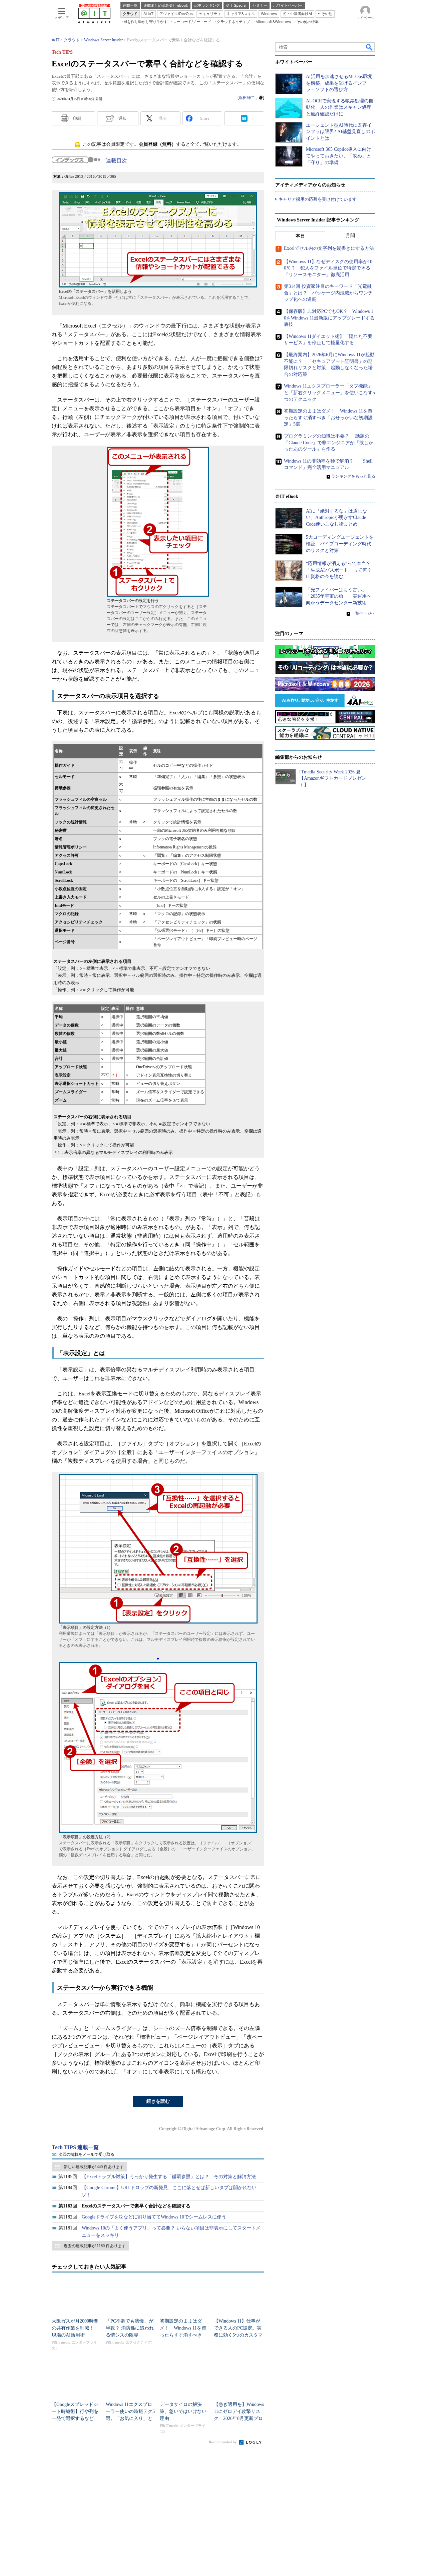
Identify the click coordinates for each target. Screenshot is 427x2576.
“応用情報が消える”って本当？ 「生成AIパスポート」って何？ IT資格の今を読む (341, 570)
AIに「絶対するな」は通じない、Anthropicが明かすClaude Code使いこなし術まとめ (336, 518)
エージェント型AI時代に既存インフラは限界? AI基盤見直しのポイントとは (340, 132)
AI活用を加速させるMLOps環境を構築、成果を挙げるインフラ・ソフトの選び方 (339, 83)
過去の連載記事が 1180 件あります (95, 2246)
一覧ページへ (363, 613)
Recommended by (223, 2442)
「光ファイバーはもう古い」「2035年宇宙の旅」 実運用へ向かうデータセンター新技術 (339, 596)
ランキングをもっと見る (353, 476)
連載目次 (116, 161)
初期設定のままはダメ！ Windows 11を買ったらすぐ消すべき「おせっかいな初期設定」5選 (183, 2335)
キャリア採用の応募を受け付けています (318, 199)
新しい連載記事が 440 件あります (94, 2167)
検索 (370, 47)
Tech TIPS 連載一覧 (75, 2147)
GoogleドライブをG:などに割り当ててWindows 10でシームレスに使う (154, 2217)
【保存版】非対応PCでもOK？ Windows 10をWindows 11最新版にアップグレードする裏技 (329, 318)
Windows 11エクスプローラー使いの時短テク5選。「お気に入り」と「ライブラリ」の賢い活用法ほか (130, 2418)
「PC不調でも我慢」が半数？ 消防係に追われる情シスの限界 (130, 2328)
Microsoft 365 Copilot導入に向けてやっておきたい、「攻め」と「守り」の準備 (339, 156)
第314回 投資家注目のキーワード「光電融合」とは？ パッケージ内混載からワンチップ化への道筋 (328, 293)
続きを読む (158, 2101)
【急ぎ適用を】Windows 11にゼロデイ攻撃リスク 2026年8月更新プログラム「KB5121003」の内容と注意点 (239, 2418)
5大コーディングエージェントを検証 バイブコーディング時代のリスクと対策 (340, 544)
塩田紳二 (247, 98)
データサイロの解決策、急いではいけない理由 (183, 2411)
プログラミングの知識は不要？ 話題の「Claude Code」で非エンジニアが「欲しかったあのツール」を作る (329, 443)
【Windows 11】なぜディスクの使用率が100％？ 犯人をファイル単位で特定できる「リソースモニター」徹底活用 (328, 268)
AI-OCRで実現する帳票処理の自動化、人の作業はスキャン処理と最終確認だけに (340, 107)
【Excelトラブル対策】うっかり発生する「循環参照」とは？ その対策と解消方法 (169, 2177)
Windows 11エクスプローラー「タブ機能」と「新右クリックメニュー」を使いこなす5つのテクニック (329, 393)
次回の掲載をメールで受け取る (86, 2154)
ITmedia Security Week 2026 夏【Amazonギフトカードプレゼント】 (333, 778)
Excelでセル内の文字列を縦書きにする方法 (329, 248)
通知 (122, 118)
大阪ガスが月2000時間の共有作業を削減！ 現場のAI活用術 (75, 2328)
